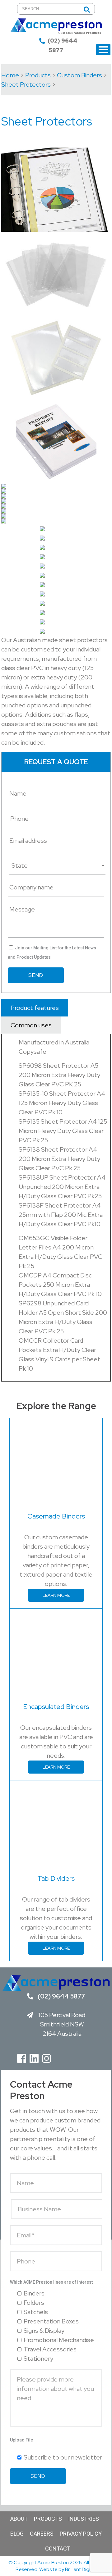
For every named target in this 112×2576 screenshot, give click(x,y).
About (19, 2519)
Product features (35, 1008)
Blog (17, 2534)
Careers (42, 2534)
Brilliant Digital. (81, 2569)
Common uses (31, 1025)
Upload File (21, 2440)
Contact (58, 2549)
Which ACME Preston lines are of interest (51, 2282)
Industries (84, 2519)
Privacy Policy (81, 2534)
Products (48, 2519)
